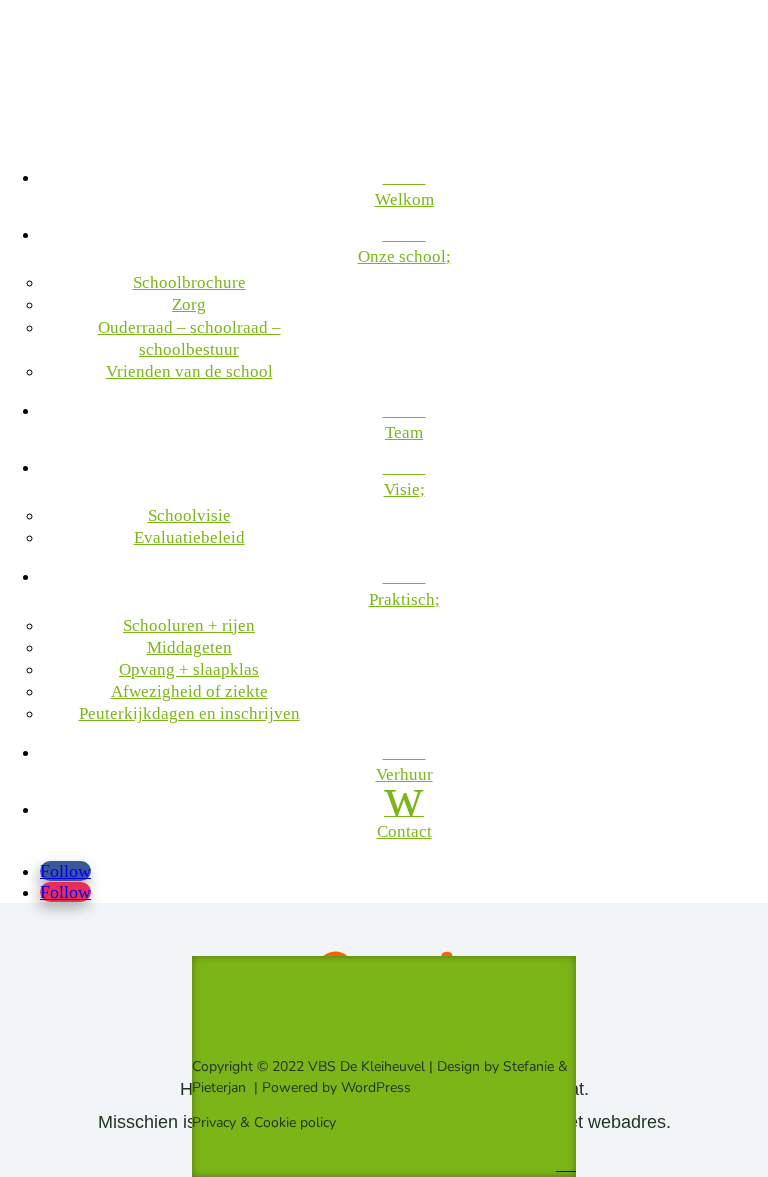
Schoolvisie (189, 515)
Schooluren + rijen (189, 625)
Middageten (189, 647)
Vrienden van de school (189, 371)
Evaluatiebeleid (189, 537)
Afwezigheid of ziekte (189, 691)
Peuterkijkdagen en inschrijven (189, 713)
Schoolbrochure (189, 282)
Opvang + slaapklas (189, 669)
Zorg (189, 304)
